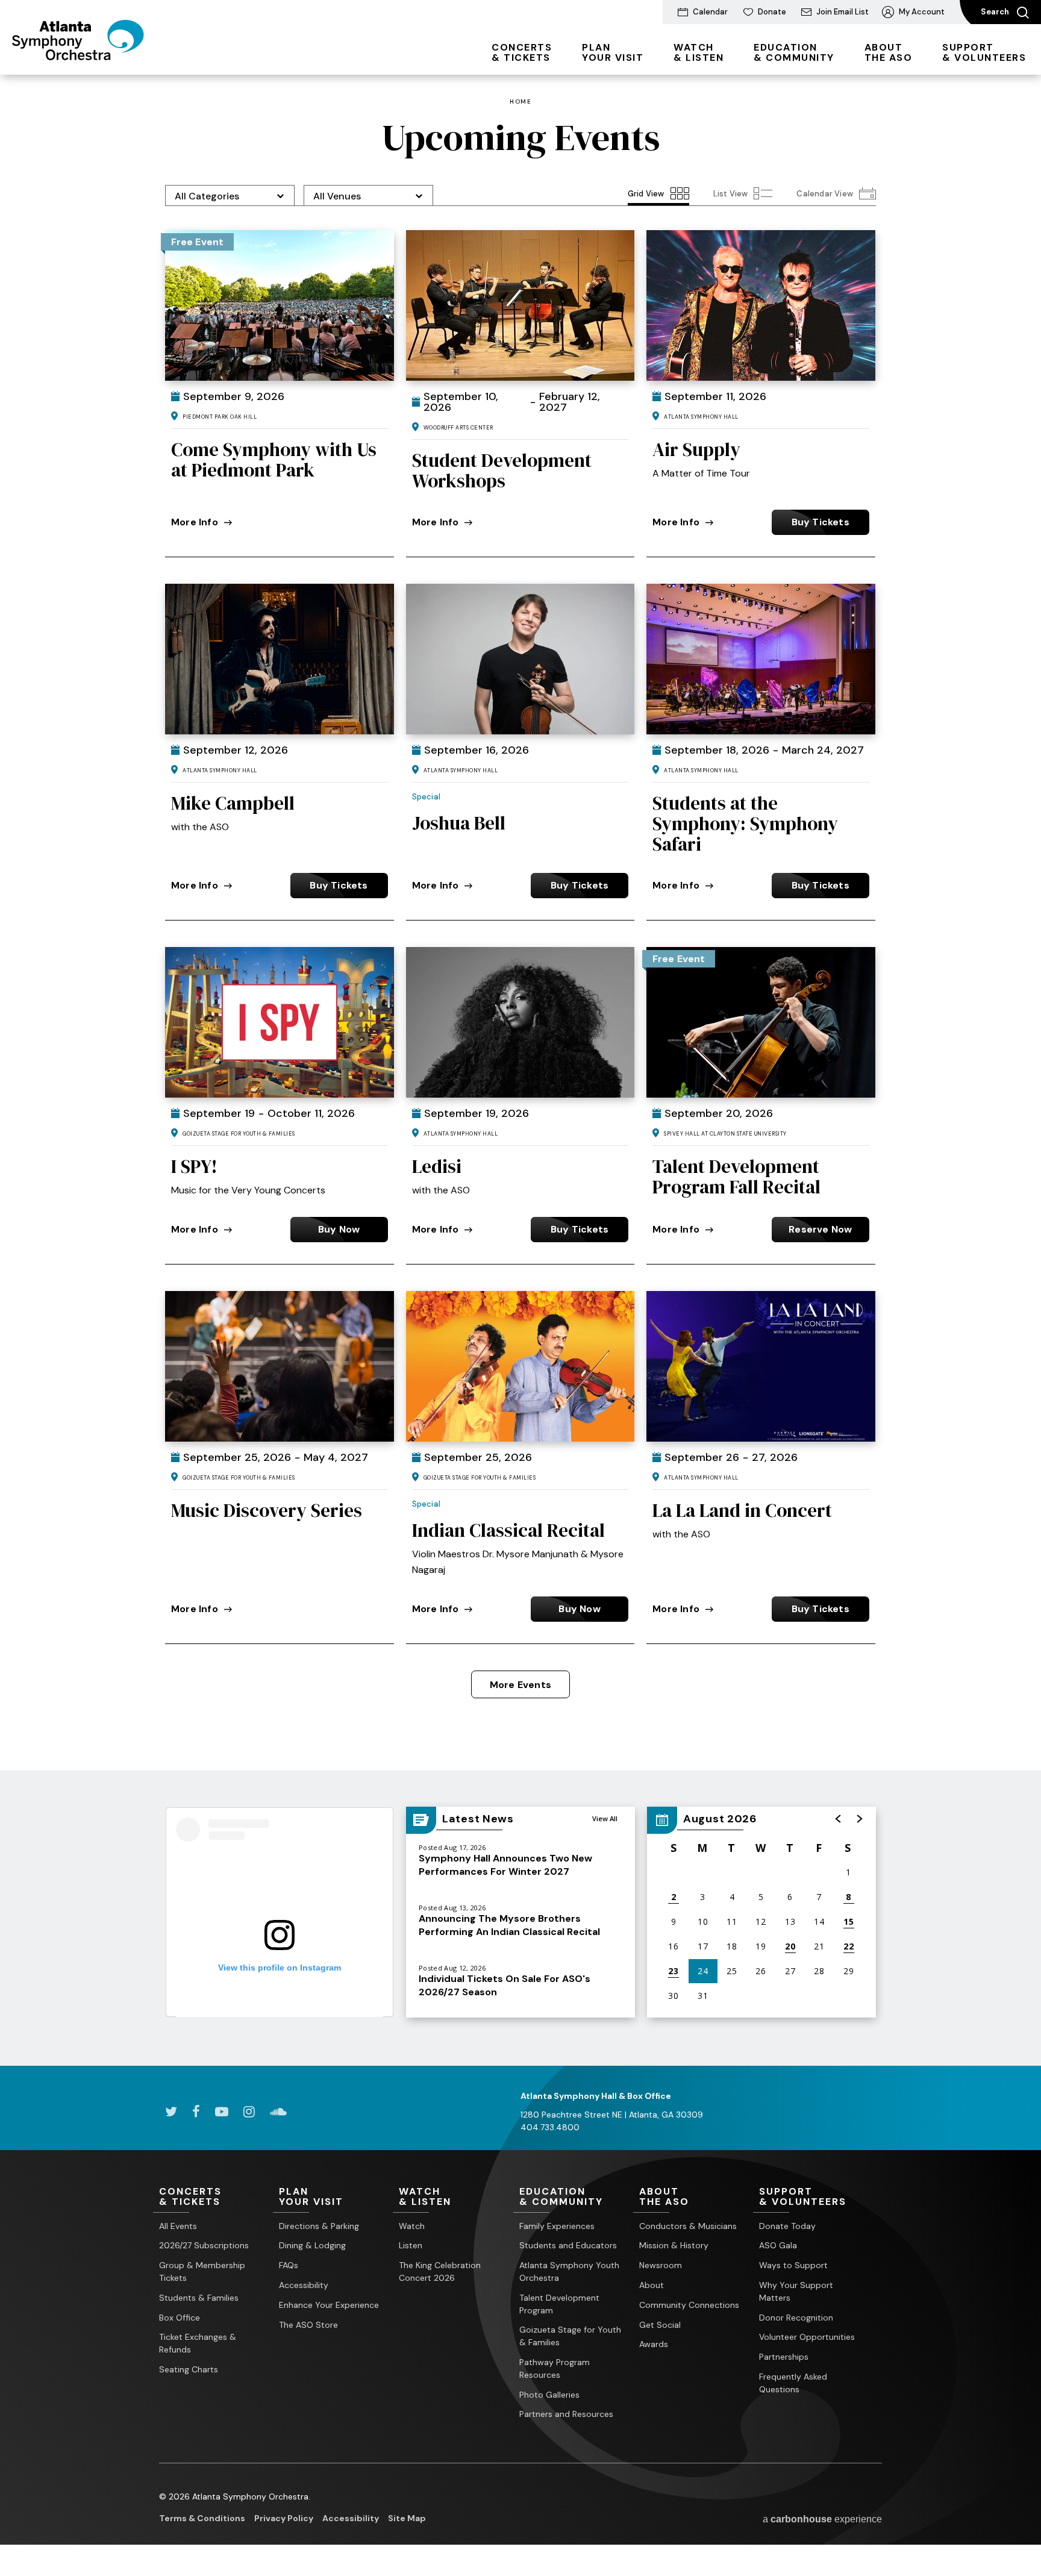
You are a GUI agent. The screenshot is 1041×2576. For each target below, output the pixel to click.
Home (520, 102)
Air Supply (696, 449)
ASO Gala (778, 2245)
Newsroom (661, 2265)
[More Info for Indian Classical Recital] (520, 1366)
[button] (839, 1819)
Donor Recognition (796, 2318)
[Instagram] (249, 2112)
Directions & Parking (319, 2226)
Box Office (180, 2318)
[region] (761, 1912)
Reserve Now (820, 1229)
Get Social (660, 2325)
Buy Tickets (821, 522)
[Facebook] (196, 2112)
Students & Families (199, 2298)
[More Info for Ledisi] (520, 1022)
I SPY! (194, 1166)
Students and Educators (568, 2245)
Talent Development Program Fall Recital (736, 1177)
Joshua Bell (459, 823)
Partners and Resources (566, 2414)
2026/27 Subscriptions (204, 2245)
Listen (411, 2245)
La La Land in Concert (742, 1510)
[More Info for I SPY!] (280, 1022)
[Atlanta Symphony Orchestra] (78, 56)
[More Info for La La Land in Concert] (761, 1366)
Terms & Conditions (202, 2518)
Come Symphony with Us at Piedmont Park (274, 460)
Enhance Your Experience (329, 2305)
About (652, 2285)
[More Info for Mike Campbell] (280, 659)
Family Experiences (557, 2226)
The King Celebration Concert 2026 (440, 2271)
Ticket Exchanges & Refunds (198, 2343)
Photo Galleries (549, 2395)
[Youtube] (222, 2112)
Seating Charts (189, 2369)
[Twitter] (171, 2112)
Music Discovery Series (267, 1510)
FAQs (289, 2265)
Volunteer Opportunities (807, 2337)
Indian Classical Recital (508, 1530)
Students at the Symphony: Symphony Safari (745, 824)
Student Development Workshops (502, 470)
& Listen (699, 52)
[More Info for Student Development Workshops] (520, 305)
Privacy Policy (284, 2518)
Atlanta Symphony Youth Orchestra (569, 2271)
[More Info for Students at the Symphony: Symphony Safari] (761, 659)
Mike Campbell (233, 803)
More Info (195, 522)
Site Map (407, 2518)
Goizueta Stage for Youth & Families (570, 2336)
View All (605, 1818)
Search (996, 12)
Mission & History (674, 2245)
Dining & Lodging (312, 2245)
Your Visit (613, 52)
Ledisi (437, 1166)
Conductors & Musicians (688, 2226)
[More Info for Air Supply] (761, 305)
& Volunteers (984, 52)
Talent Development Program (559, 2304)
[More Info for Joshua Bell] (520, 659)
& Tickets (522, 52)
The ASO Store (308, 2325)
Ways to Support (793, 2265)
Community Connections (689, 2305)
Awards (654, 2344)
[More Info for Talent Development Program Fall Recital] (761, 1022)
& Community (794, 52)
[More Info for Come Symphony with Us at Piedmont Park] (280, 305)
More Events (520, 1685)
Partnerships (784, 2357)
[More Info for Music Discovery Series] (280, 1366)
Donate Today (787, 2226)
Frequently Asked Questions (793, 2383)
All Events (178, 2226)
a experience (822, 2519)
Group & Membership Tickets (202, 2271)
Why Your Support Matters (796, 2291)
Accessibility (304, 2285)
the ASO (889, 52)
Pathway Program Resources (555, 2368)
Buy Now (339, 1229)
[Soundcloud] (278, 2112)
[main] (520, 1070)
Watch (412, 2226)
